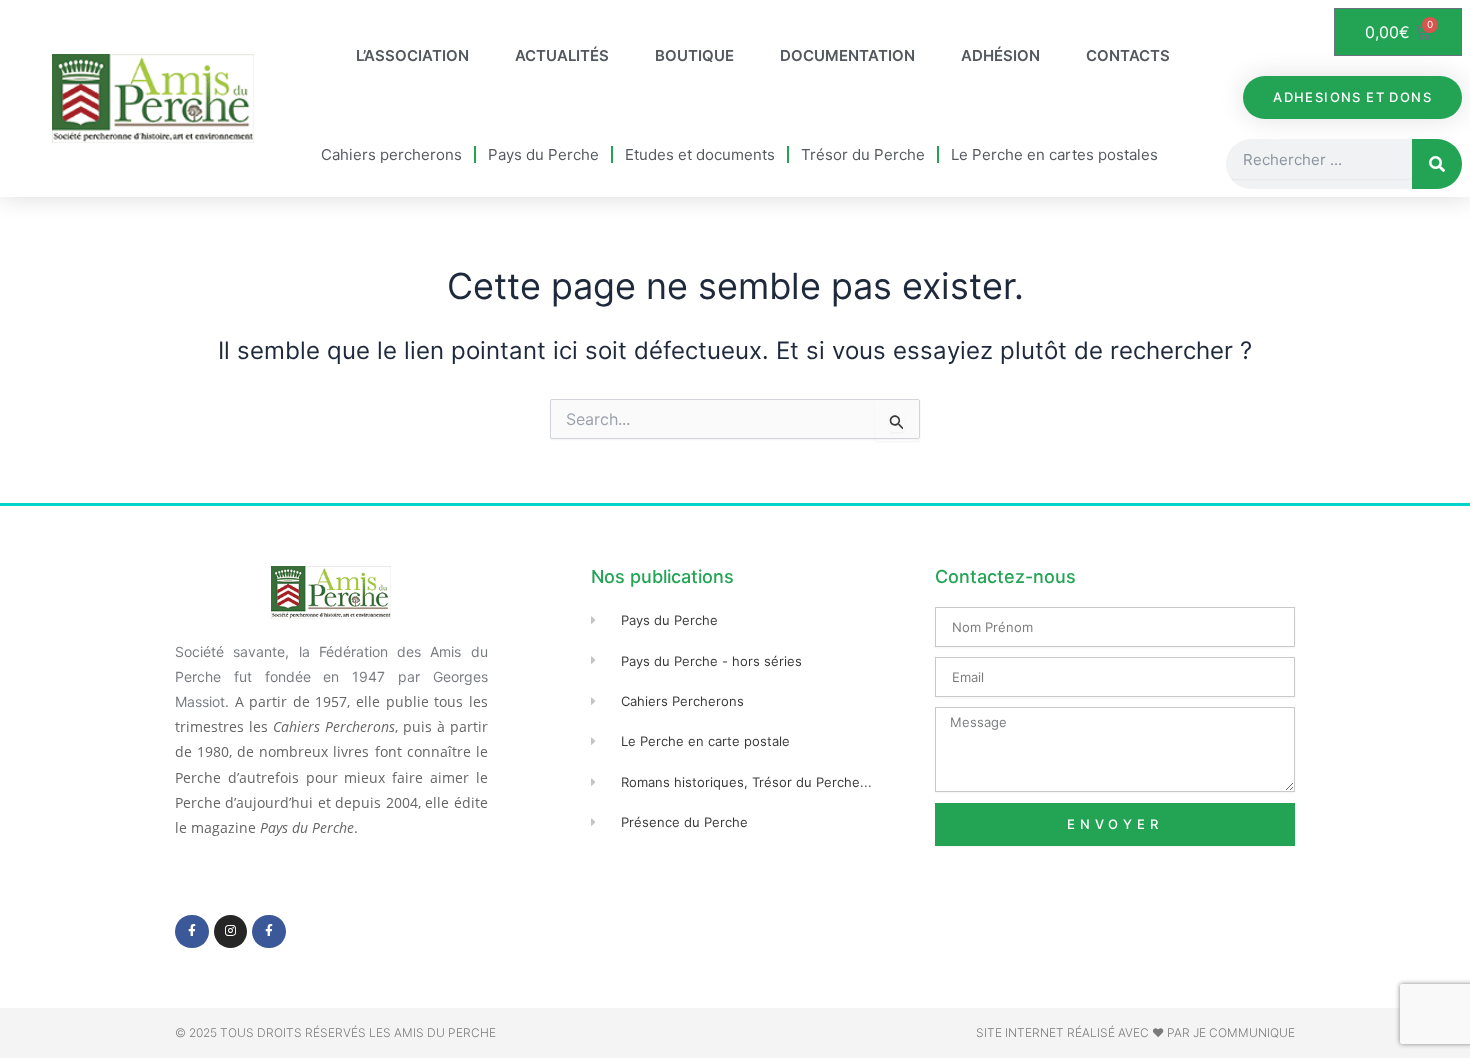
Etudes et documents (700, 154)
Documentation (847, 55)
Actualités (562, 55)
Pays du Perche (543, 154)
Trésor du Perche (863, 154)
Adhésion (1000, 55)
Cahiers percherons (391, 154)
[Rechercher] (1437, 164)
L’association (412, 55)
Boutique (694, 55)
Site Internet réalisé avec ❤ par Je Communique (1135, 1032)
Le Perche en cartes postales (1054, 154)
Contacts (1128, 55)
